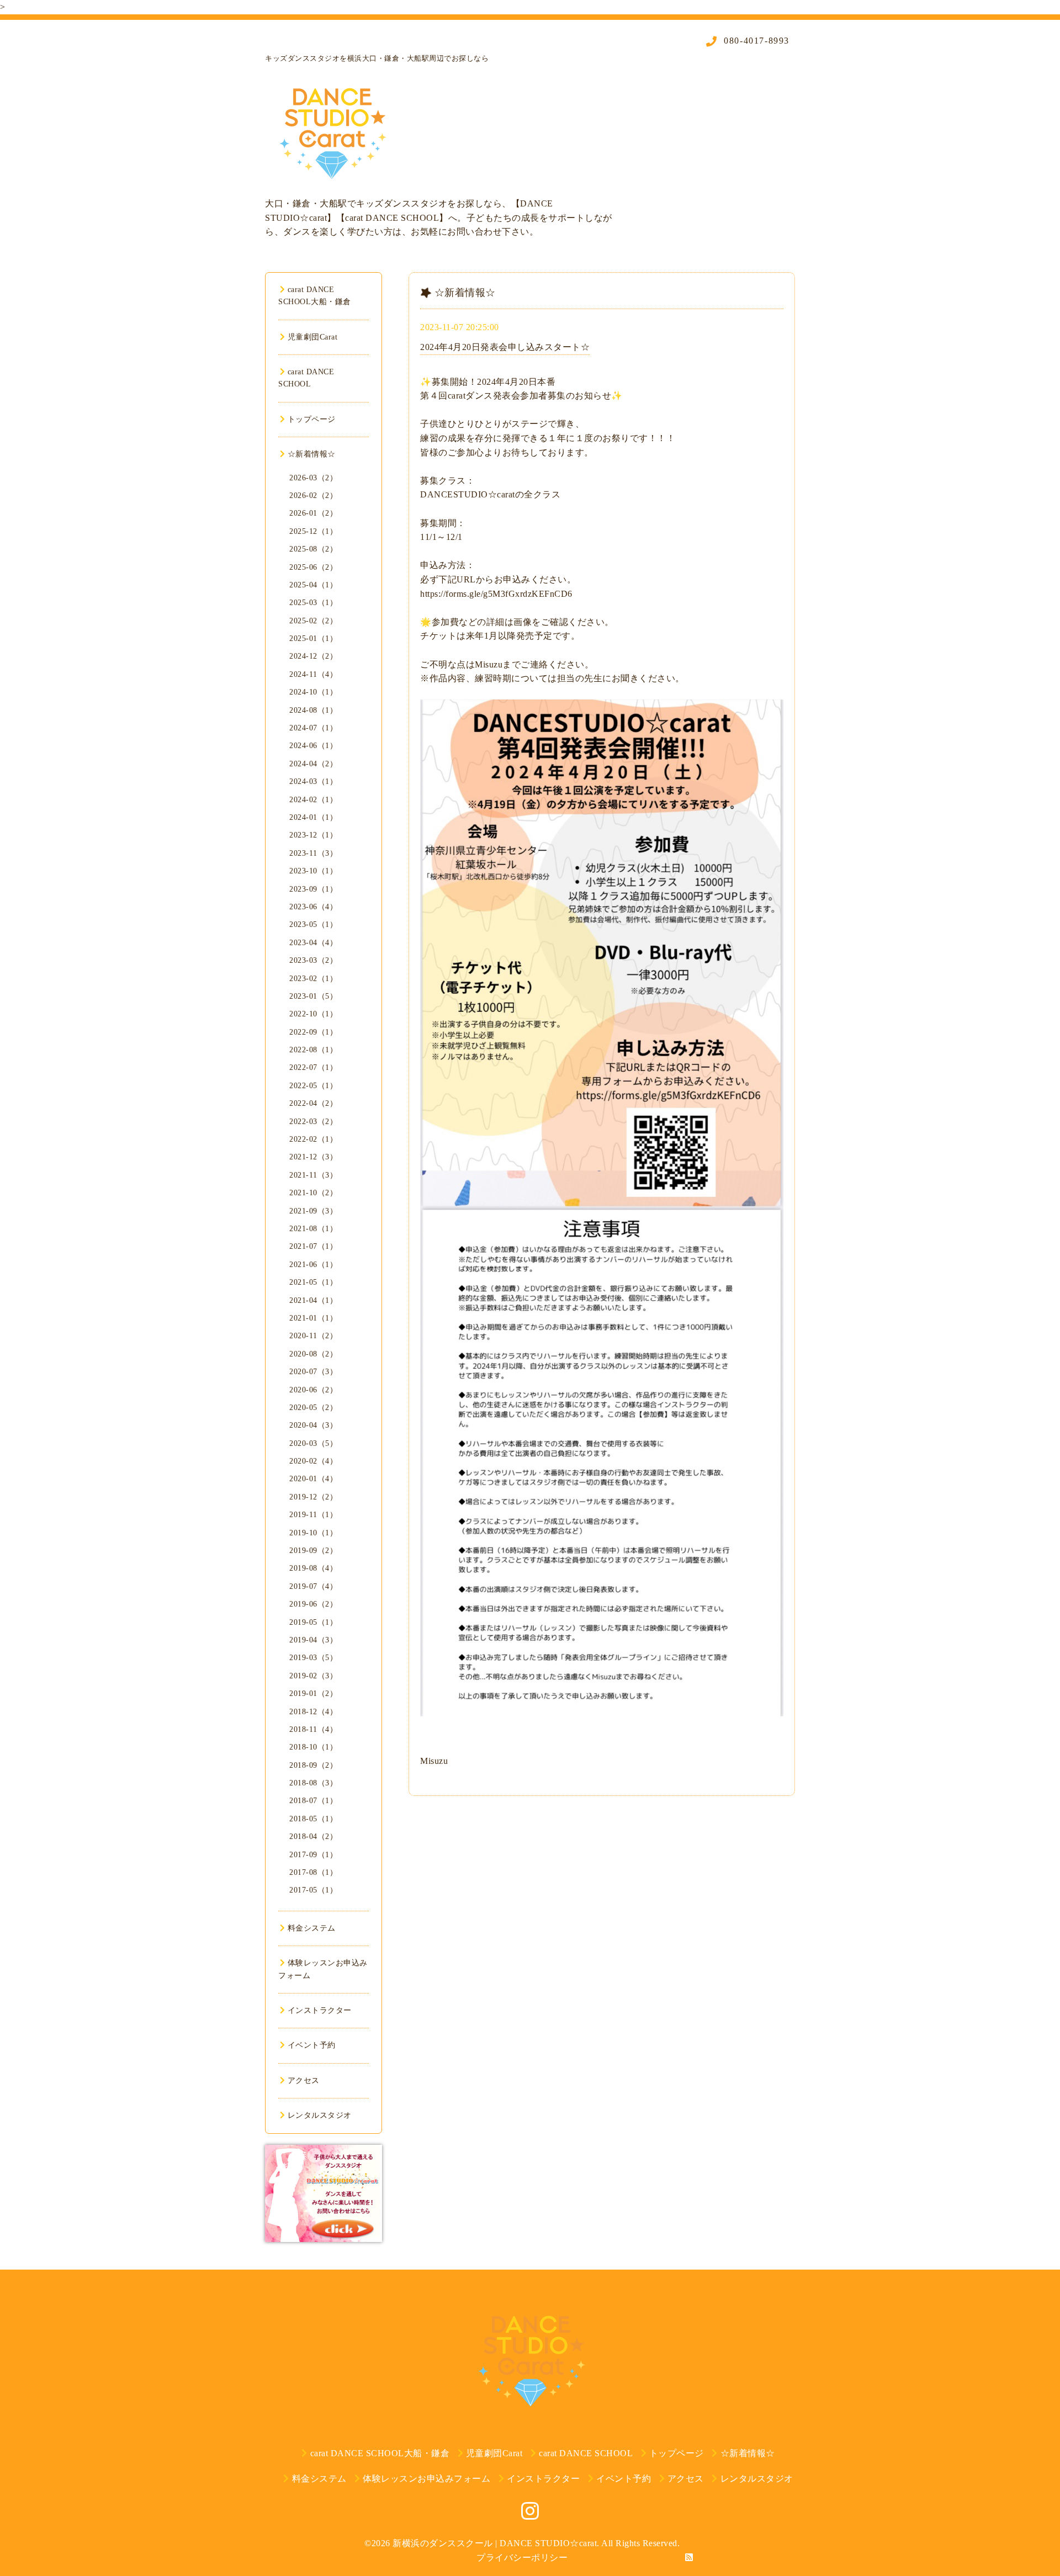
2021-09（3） (313, 1211)
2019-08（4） (313, 1568)
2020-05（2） (313, 1408)
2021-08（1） (313, 1229)
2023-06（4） (313, 907)
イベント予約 (312, 2045)
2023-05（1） (313, 924)
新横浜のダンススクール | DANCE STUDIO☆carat (495, 2543)
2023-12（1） (313, 835)
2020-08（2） (313, 1354)
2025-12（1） (313, 531)
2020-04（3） (313, 1425)
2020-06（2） (313, 1390)
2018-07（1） (313, 1801)
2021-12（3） (313, 1157)
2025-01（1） (313, 638)
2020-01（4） (313, 1479)
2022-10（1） (313, 1014)
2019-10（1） (313, 1533)
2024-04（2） (313, 764)
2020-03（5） (313, 1443)
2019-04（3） (313, 1640)
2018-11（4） (313, 1729)
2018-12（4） (313, 1712)
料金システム (312, 1928)
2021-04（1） (313, 1300)
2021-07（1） (313, 1246)
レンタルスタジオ (320, 2115)
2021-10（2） (313, 1193)
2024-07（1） (313, 728)
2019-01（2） (313, 1694)
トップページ (312, 419)
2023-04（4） (313, 943)
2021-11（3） (313, 1175)
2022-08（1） (313, 1050)
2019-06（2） (313, 1604)
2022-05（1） (313, 1086)
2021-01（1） (313, 1318)
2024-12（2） (313, 656)
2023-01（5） (313, 996)
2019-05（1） (313, 1622)
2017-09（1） (313, 1855)
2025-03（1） (313, 603)
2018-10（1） (313, 1747)
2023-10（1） (313, 871)
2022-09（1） (313, 1032)
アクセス (304, 2081)
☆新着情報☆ (312, 454)
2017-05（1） (313, 1890)
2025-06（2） (313, 567)
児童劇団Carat (312, 337)
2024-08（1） (313, 710)
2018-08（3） (313, 1783)
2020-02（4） (313, 1461)
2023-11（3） (313, 853)
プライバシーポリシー (522, 2558)
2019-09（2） (313, 1551)
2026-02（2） (313, 495)
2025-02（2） (313, 621)
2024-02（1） (313, 800)
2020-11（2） (313, 1336)
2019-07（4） (313, 1586)
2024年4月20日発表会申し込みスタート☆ (505, 347)
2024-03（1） (313, 781)
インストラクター (320, 2010)
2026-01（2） (313, 513)
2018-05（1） (313, 1819)
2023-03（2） (313, 960)
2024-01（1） (313, 817)
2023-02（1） (313, 979)
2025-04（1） (313, 585)
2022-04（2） (313, 1103)
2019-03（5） (313, 1658)
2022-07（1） (313, 1067)
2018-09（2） (313, 1765)
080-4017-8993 (755, 41)
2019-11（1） (313, 1515)
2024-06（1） (313, 746)
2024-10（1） (313, 692)
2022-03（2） (313, 1122)
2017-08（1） (313, 1872)
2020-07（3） (313, 1372)
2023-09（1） (313, 889)
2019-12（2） (313, 1497)
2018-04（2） (313, 1836)
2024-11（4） (313, 674)
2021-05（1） (313, 1282)
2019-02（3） (313, 1676)
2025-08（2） (313, 549)
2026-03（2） (313, 478)
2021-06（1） (313, 1265)
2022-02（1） (313, 1139)
